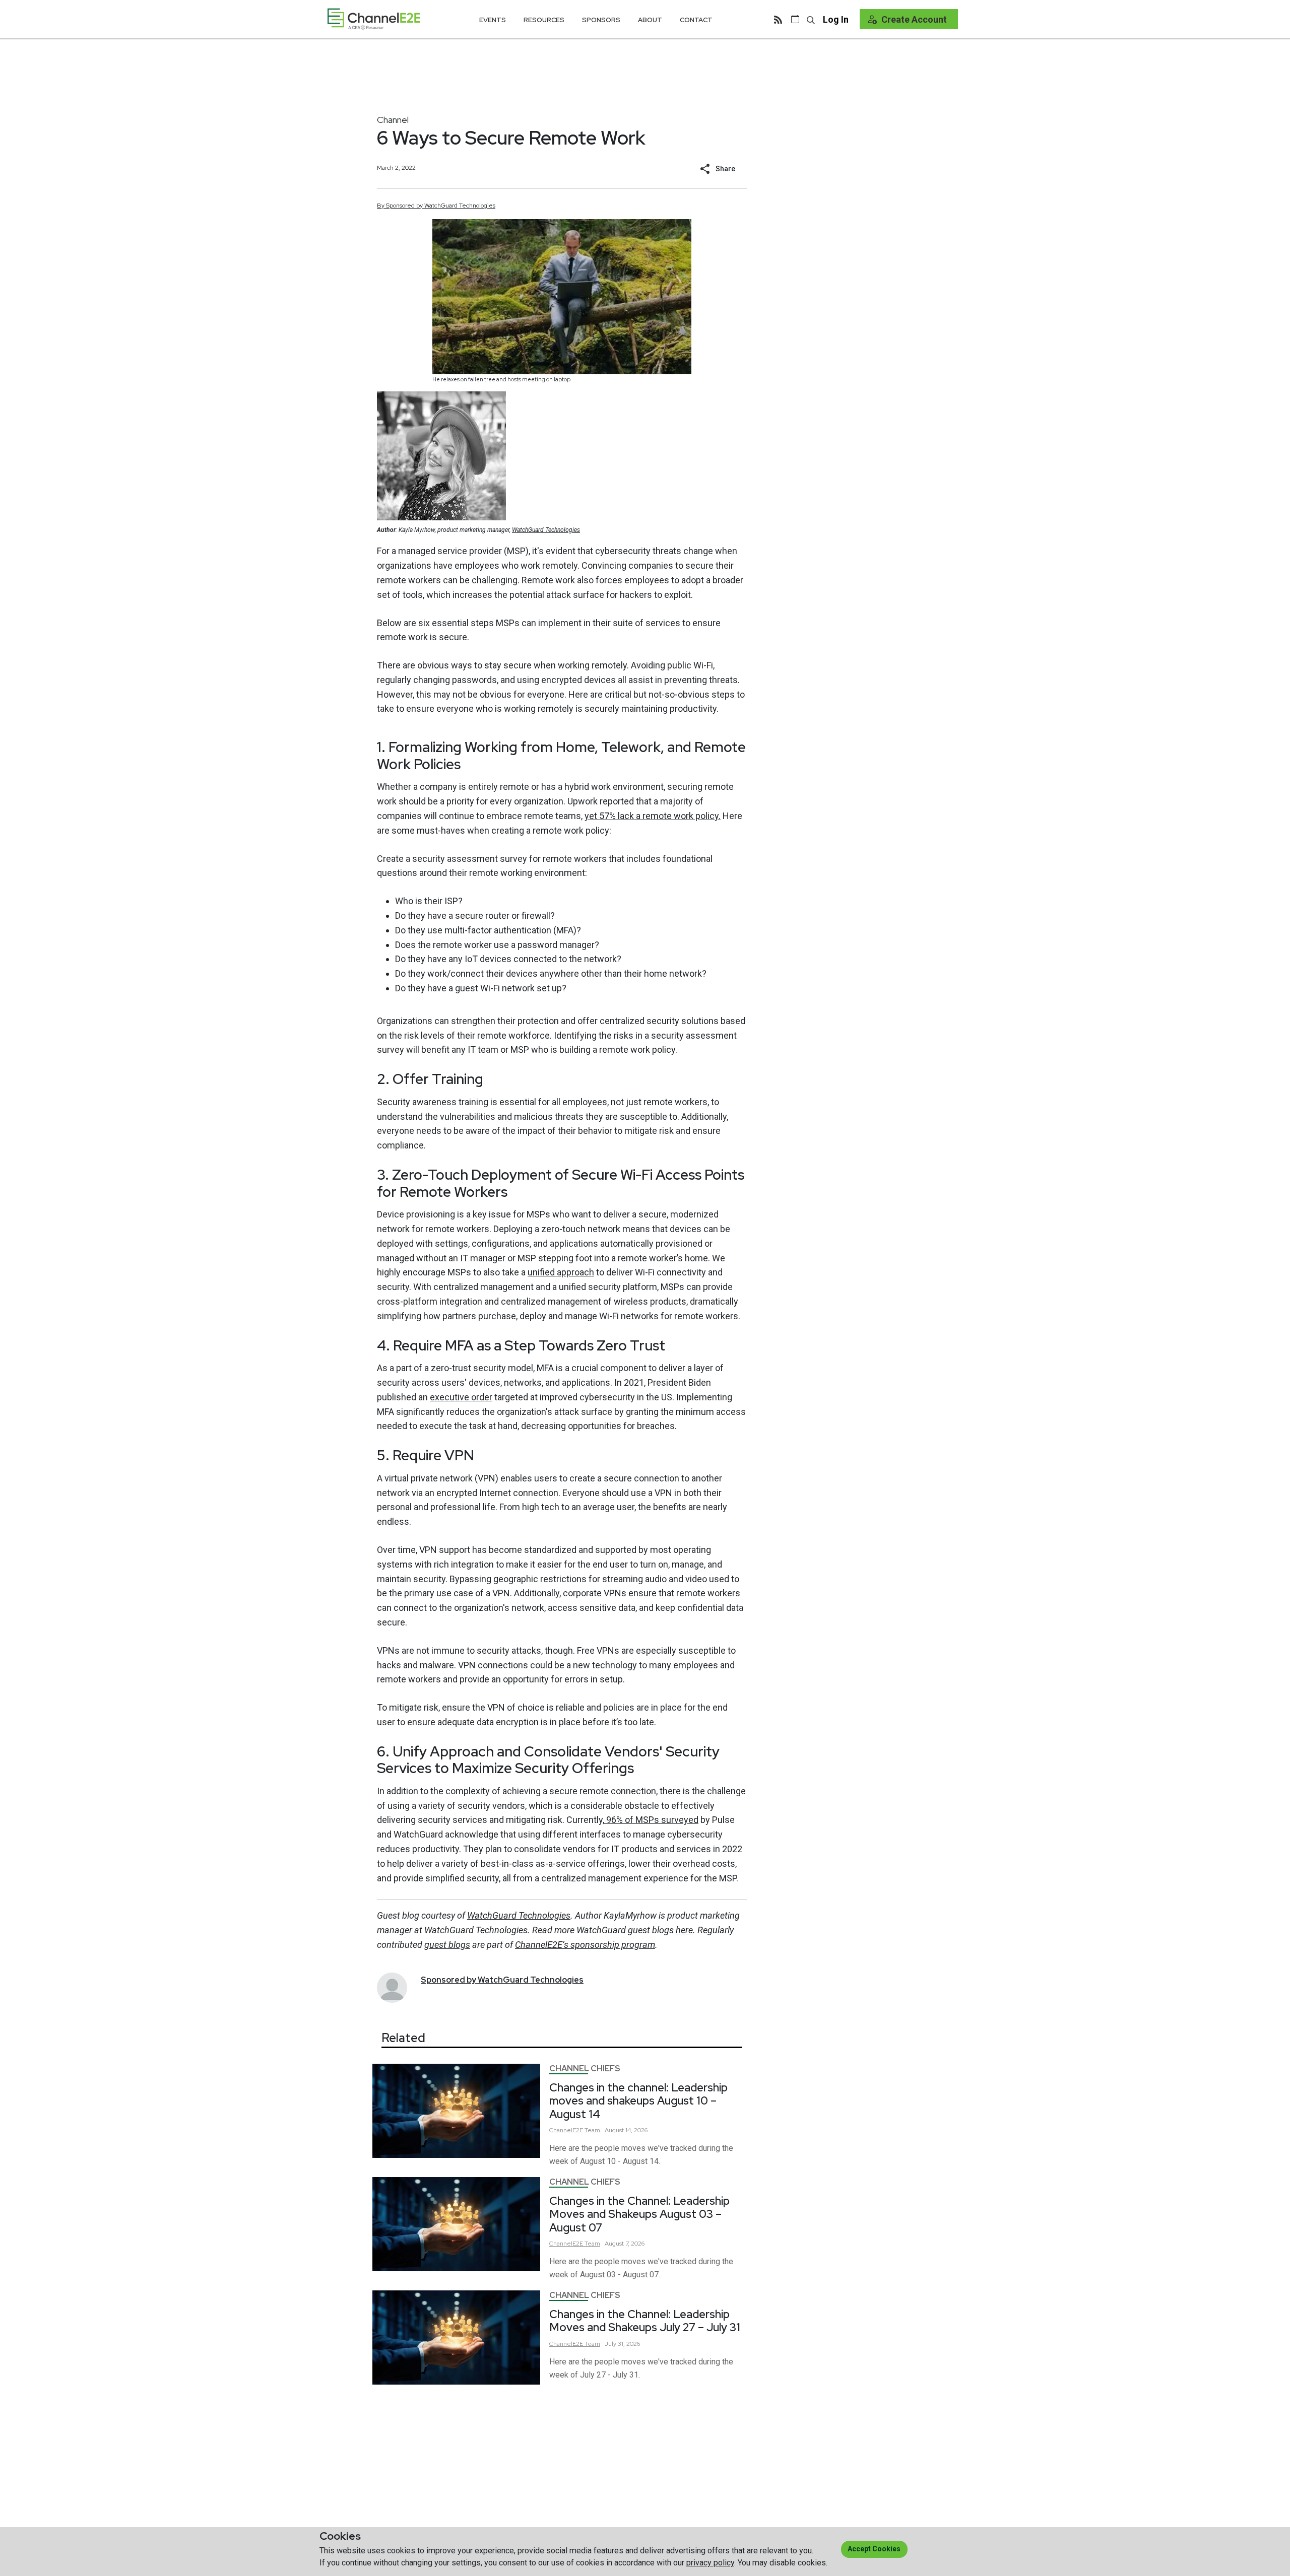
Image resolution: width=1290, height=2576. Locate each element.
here (684, 1930)
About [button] (650, 20)
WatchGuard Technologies (546, 530)
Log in (836, 19)
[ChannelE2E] (374, 19)
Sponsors (601, 20)
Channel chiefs (585, 2069)
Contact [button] (696, 20)
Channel (393, 120)
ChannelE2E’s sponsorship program (585, 1945)
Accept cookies (874, 2549)
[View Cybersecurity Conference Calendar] (795, 19)
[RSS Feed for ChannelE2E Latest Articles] (778, 19)
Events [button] (493, 20)
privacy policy (710, 2563)
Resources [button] (544, 20)
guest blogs (447, 1945)
